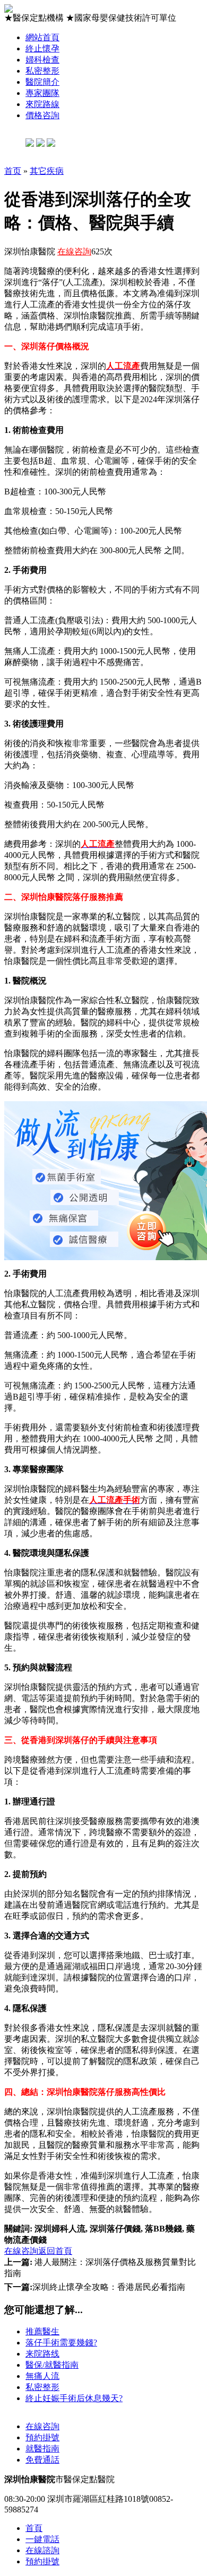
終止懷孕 (42, 48)
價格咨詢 (42, 115)
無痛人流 (42, 2376)
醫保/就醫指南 (52, 2365)
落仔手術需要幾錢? (61, 2343)
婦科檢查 (42, 60)
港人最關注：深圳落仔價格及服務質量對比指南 (100, 2268)
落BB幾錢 (163, 2229)
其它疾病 (47, 171)
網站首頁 (42, 37)
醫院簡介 (42, 82)
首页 (13, 171)
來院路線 (42, 104)
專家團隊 (42, 93)
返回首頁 (55, 2251)
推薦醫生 (42, 2331)
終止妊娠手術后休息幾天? (74, 2398)
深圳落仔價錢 (115, 2229)
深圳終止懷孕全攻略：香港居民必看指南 (95, 2287)
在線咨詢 (74, 251)
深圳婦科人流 (60, 2229)
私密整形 (42, 71)
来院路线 (42, 2354)
